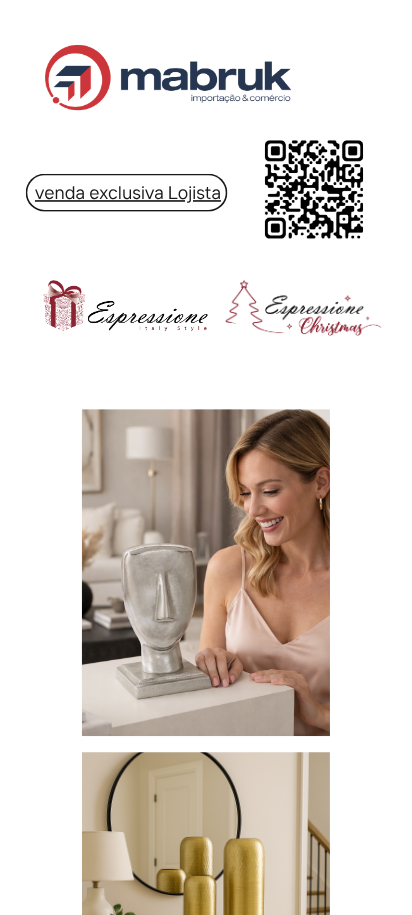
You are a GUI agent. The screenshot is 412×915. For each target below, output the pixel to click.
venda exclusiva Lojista (128, 192)
